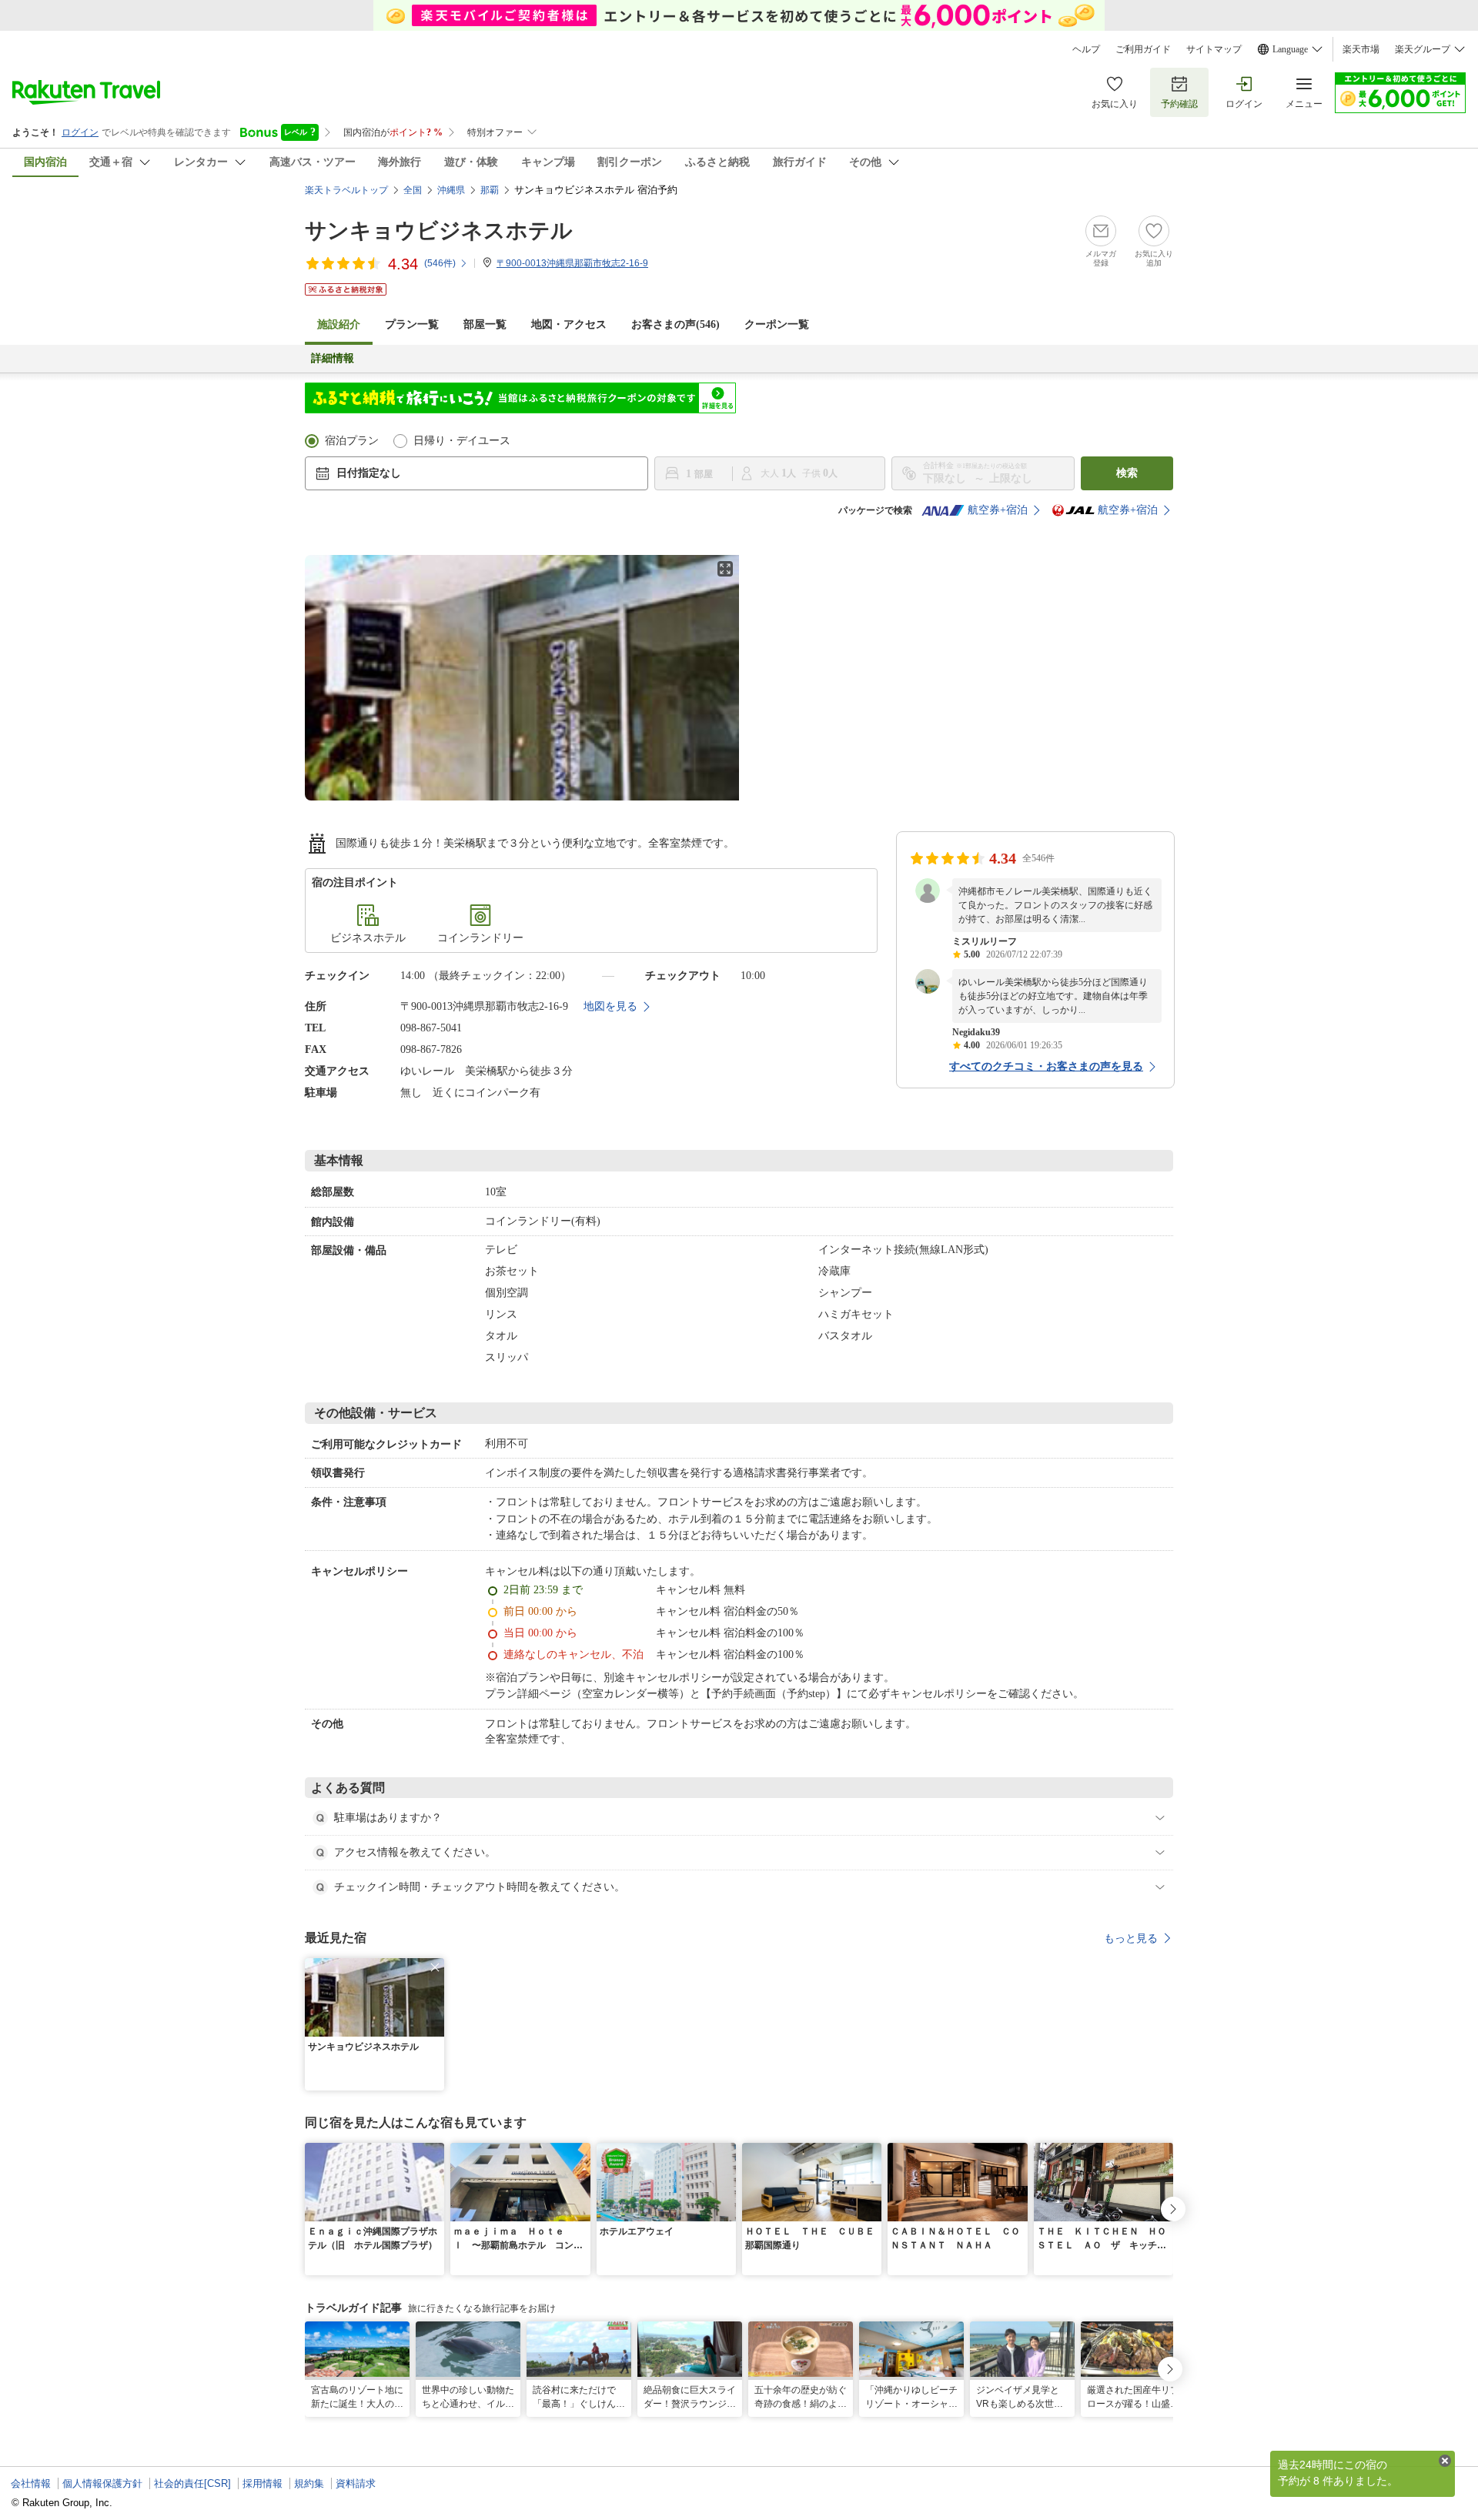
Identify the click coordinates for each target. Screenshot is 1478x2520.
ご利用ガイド (1143, 49)
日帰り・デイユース (462, 441)
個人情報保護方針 (102, 2483)
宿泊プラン (352, 441)
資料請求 (356, 2483)
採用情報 (262, 2483)
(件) (440, 263)
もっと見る (1131, 1938)
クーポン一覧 (777, 324)
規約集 (309, 2483)
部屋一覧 (485, 324)
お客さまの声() (675, 324)
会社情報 (31, 2483)
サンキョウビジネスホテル (439, 231)
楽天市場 (1361, 49)
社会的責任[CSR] (192, 2483)
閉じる (1445, 2461)
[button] (435, 1967)
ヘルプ (1086, 49)
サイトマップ (1214, 49)
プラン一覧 (412, 324)
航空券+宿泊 (998, 510)
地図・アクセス (569, 324)
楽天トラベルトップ (346, 190)
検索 (1127, 473)
